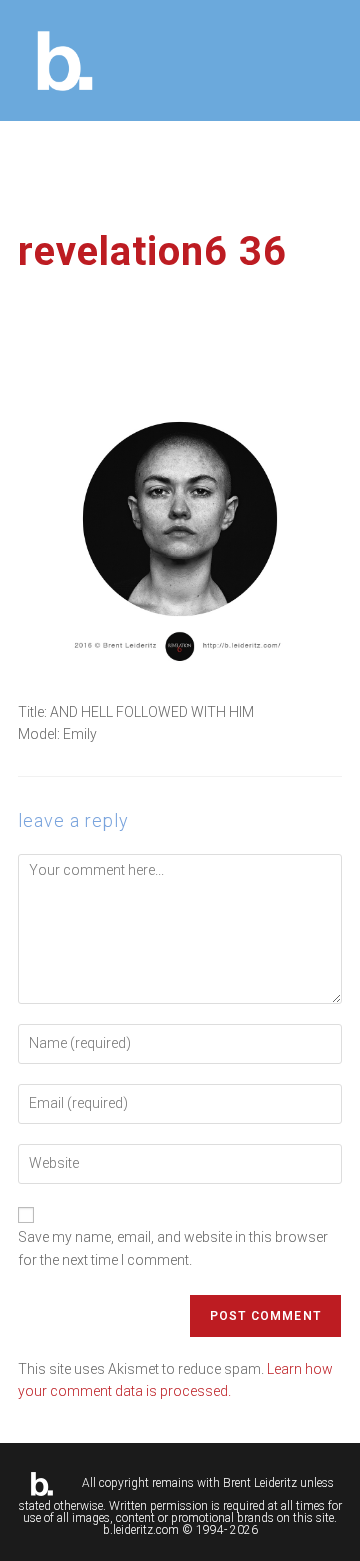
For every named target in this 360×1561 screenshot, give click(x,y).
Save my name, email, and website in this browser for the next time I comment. (173, 1248)
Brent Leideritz (260, 1483)
